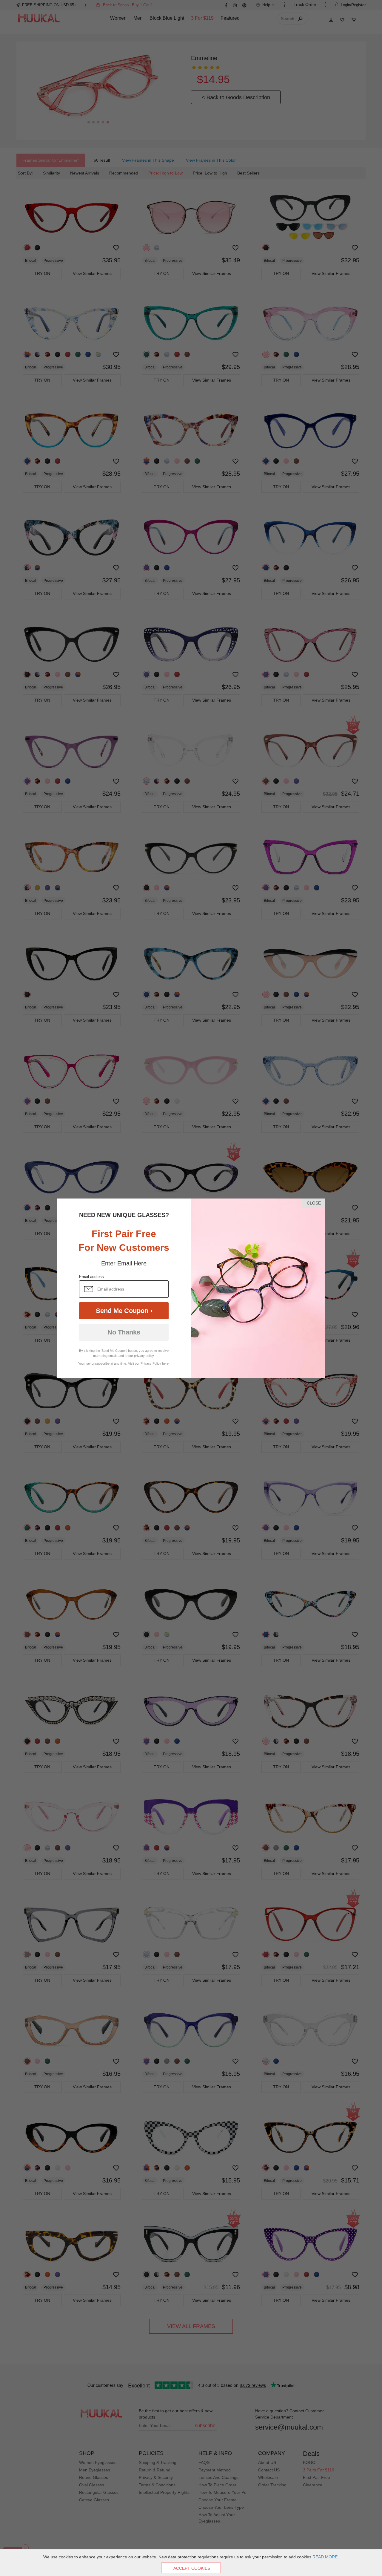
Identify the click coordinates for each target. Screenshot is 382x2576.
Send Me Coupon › (124, 1311)
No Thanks (124, 1332)
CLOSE (314, 1203)
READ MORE (325, 2557)
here (165, 1363)
